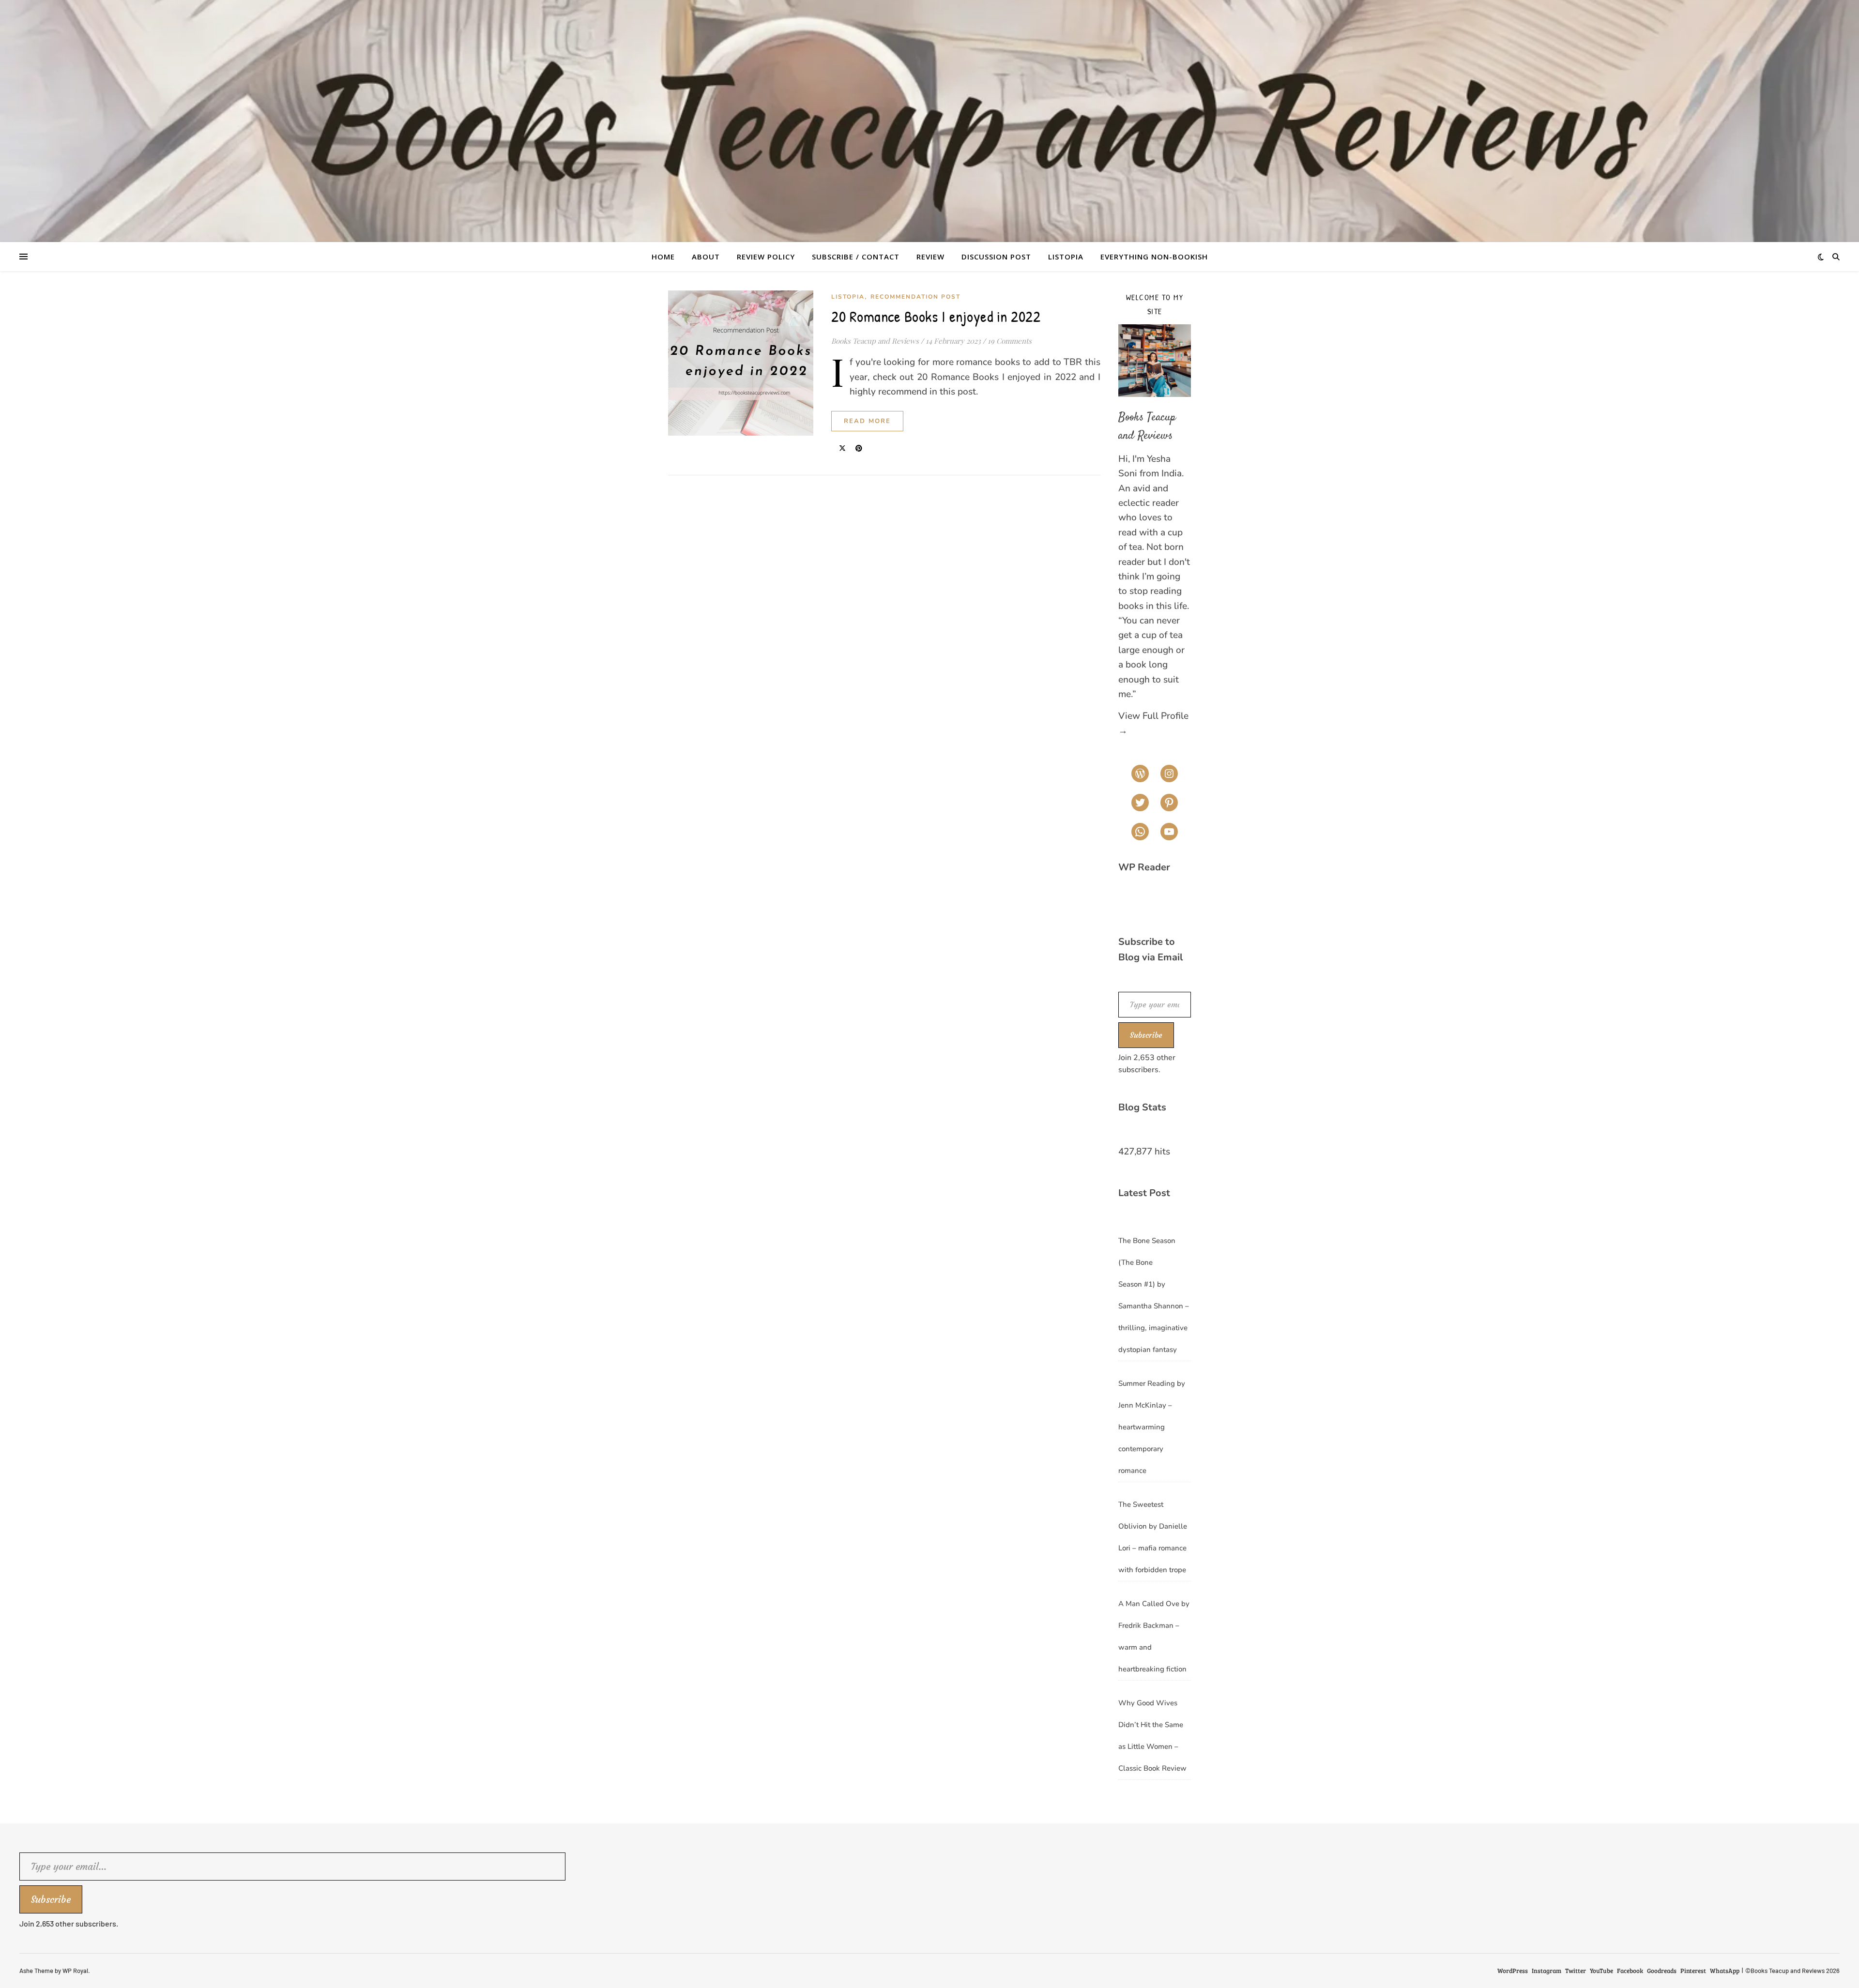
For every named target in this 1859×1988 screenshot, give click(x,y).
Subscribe (1146, 1035)
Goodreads (1662, 1971)
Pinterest (1693, 1971)
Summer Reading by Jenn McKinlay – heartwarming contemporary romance (1152, 1427)
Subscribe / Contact (856, 257)
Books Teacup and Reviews (875, 341)
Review (930, 257)
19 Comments (1010, 341)
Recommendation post (915, 297)
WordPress (1513, 1971)
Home (663, 257)
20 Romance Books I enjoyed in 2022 (936, 316)
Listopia (1066, 257)
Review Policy (766, 257)
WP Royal (75, 1971)
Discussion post (996, 257)
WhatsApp (1725, 1971)
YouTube (1601, 1971)
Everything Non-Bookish (1154, 257)
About (706, 257)
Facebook (1630, 1971)
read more (867, 421)
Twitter (1576, 1971)
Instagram (1547, 1971)
